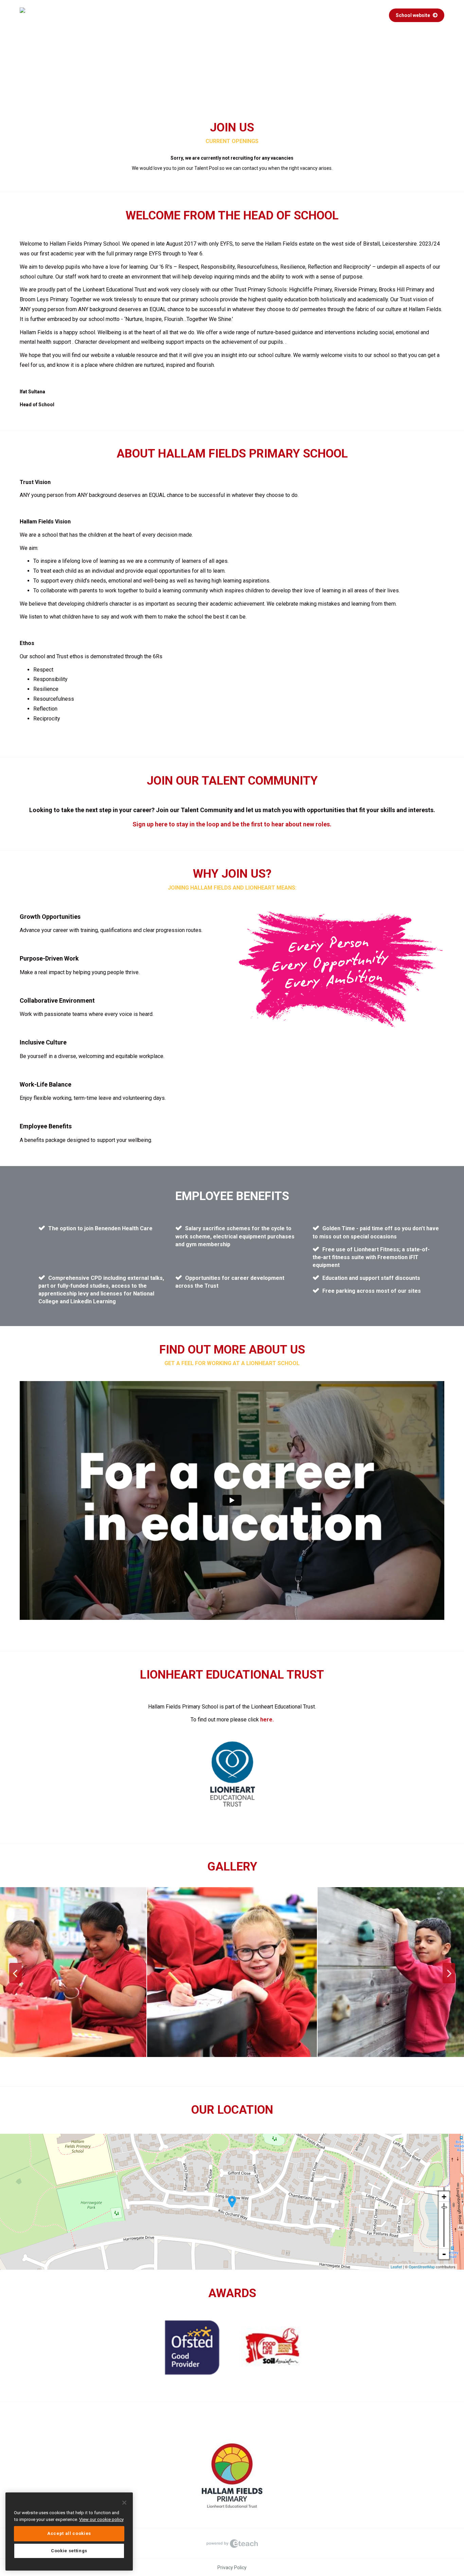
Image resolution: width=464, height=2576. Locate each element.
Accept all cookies (69, 2533)
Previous (15, 1973)
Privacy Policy (232, 2568)
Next (449, 1973)
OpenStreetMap (422, 2267)
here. (267, 1720)
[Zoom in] (444, 2197)
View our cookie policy (101, 2519)
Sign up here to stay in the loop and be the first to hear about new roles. (232, 824)
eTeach (232, 2543)
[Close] (124, 2503)
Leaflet (396, 2267)
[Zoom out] (444, 2254)
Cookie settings (69, 2551)
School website (413, 15)
